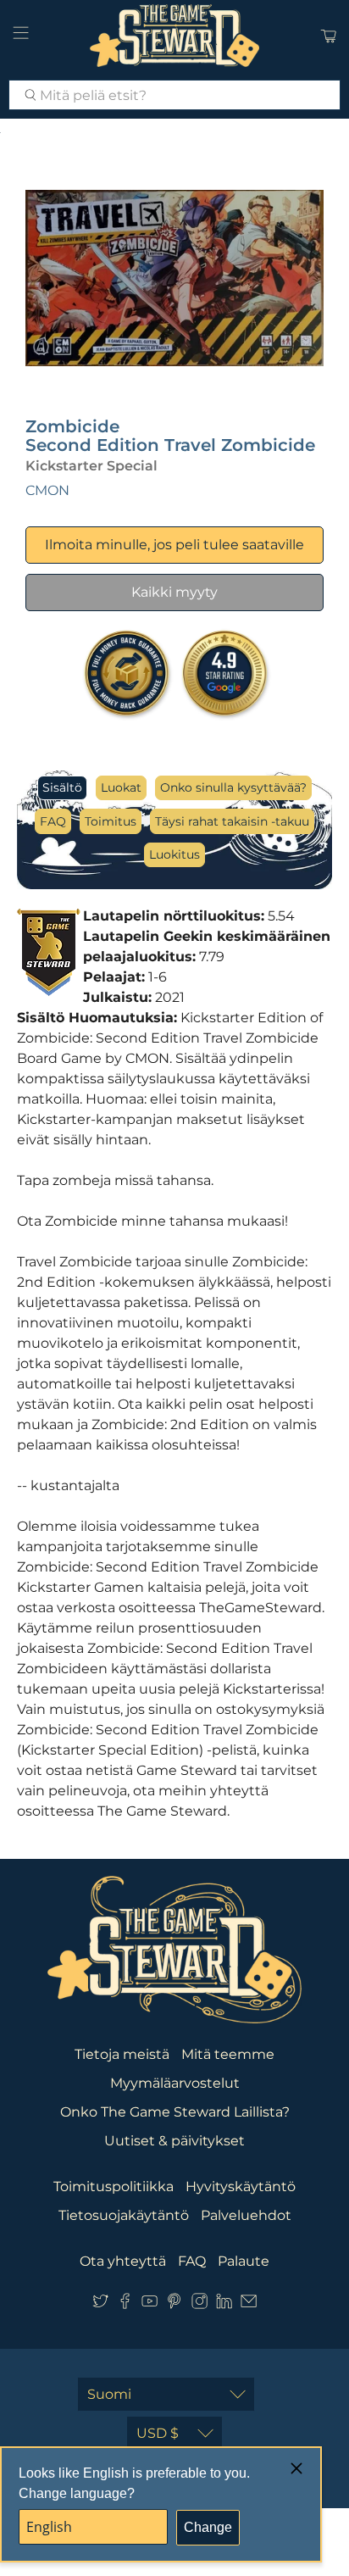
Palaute (244, 2261)
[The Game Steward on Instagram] (199, 2304)
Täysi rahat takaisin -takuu (232, 821)
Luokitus (174, 854)
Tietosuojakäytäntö (124, 2215)
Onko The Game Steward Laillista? (175, 2112)
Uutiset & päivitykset (174, 2141)
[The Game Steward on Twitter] (100, 2304)
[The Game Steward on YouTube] (150, 2304)
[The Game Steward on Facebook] (125, 2304)
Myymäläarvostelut (175, 2083)
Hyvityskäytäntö (241, 2187)
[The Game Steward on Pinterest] (174, 2304)
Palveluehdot (246, 2215)
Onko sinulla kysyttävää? (233, 787)
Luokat (121, 787)
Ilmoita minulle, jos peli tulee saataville (174, 545)
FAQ (53, 821)
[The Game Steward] (174, 36)
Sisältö (62, 787)
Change (208, 2527)
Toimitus (111, 821)
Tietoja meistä (122, 2054)
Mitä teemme (228, 2054)
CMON (47, 490)
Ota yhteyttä (123, 2261)
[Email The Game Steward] (249, 2304)
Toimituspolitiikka (114, 2187)
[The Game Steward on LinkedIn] (224, 2304)
